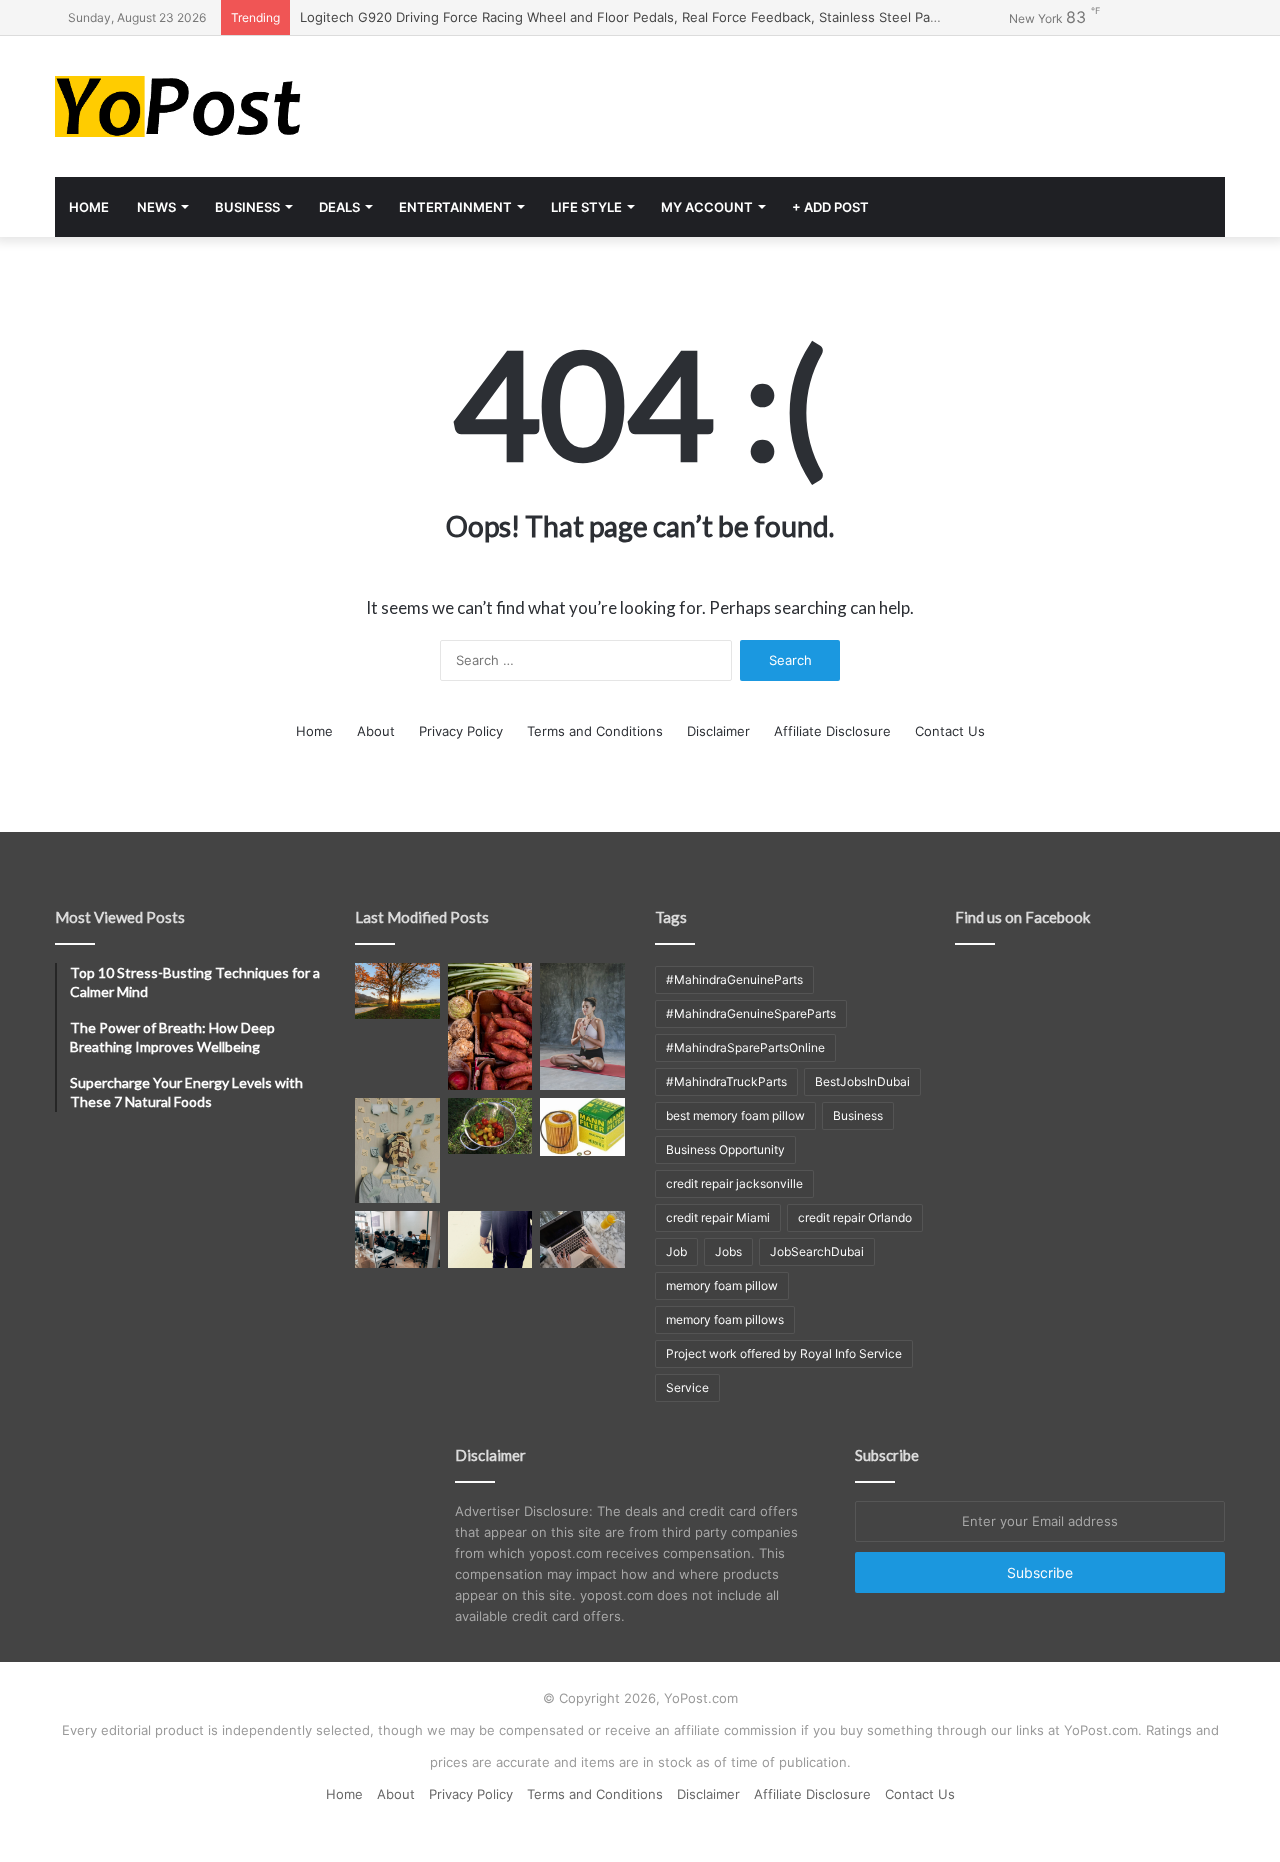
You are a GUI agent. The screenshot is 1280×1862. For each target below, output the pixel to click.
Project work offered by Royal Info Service (784, 1353)
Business (247, 207)
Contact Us (950, 731)
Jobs (728, 1251)
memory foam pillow (722, 1285)
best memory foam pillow (735, 1115)
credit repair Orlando (855, 1217)
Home (89, 207)
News (156, 207)
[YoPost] (240, 106)
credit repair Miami (718, 1217)
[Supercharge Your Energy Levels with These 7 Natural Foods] (490, 1026)
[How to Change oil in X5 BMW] (582, 1127)
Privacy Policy (461, 731)
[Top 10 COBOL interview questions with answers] (490, 1239)
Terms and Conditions (595, 731)
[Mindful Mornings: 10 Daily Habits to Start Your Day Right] (397, 991)
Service (687, 1387)
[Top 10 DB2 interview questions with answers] (397, 1239)
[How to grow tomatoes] (490, 1126)
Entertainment (455, 207)
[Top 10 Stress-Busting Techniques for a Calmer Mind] (397, 1151)
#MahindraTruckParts (726, 1081)
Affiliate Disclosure (832, 731)
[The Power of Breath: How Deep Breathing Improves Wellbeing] (582, 1026)
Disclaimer (718, 731)
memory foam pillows (725, 1319)
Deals (339, 207)
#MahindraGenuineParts (734, 979)
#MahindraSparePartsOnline (745, 1047)
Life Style (586, 207)
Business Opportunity (725, 1149)
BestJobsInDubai (862, 1081)
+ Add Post (830, 207)
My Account (707, 207)
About (376, 731)
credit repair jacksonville (734, 1183)
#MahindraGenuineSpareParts (751, 1013)
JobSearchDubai (817, 1251)
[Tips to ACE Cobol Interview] (582, 1239)
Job (676, 1251)
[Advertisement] (840, 101)
